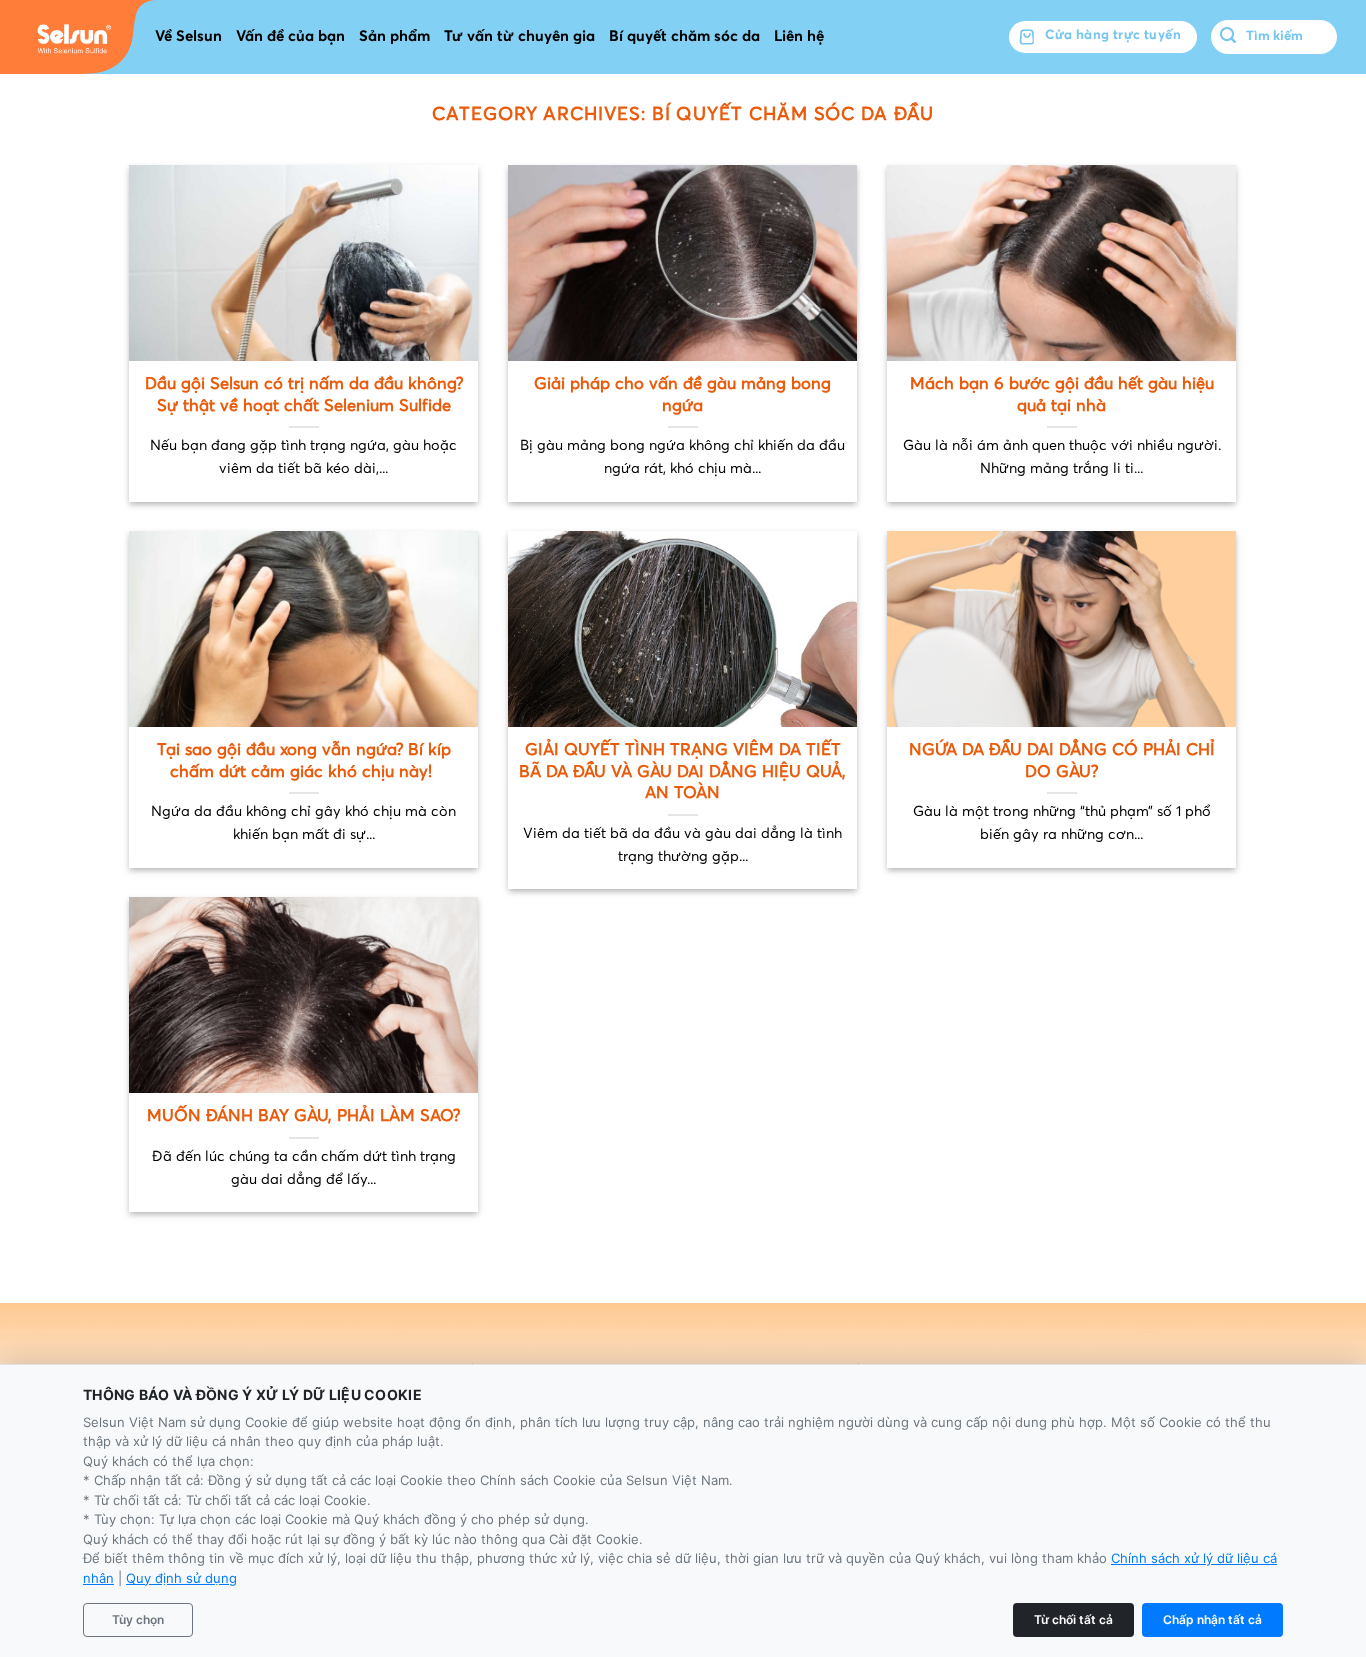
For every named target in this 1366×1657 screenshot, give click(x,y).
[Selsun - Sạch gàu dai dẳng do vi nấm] (77, 37)
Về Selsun (188, 36)
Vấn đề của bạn (290, 36)
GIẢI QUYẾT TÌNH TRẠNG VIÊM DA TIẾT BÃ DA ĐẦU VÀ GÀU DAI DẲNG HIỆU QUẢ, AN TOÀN (682, 772)
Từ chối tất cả (1073, 1619)
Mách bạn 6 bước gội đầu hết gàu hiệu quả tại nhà (1062, 395)
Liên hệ (799, 36)
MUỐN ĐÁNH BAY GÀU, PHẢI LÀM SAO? (303, 1116)
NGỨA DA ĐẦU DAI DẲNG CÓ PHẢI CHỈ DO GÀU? (1062, 761)
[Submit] (1228, 37)
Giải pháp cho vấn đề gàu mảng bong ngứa (682, 395)
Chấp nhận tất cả (1212, 1619)
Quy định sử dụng (181, 1578)
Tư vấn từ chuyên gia (519, 36)
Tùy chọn (138, 1619)
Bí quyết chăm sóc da (684, 36)
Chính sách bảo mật (1056, 1375)
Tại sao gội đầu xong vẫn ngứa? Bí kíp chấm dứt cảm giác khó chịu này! (304, 761)
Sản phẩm (394, 36)
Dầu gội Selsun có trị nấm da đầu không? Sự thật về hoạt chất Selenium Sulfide (304, 395)
